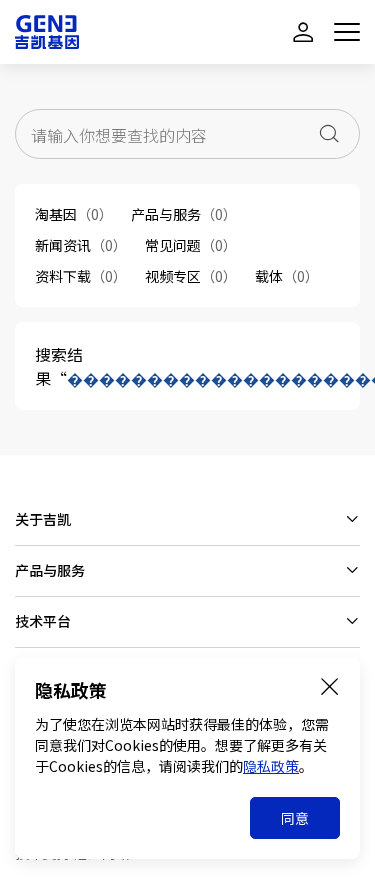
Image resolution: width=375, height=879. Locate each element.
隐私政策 (271, 766)
